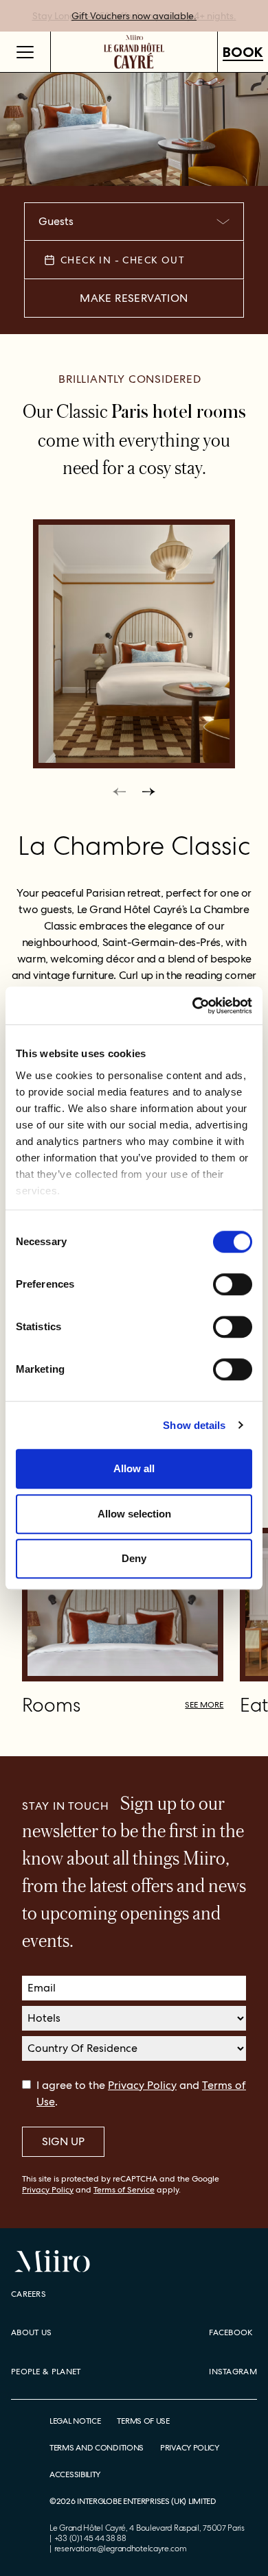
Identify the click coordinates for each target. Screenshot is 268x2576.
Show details (194, 1425)
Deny (134, 1558)
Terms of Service (124, 2190)
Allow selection (134, 1514)
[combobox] (134, 222)
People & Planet (46, 2372)
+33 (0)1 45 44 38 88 (90, 2538)
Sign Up (63, 2141)
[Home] (134, 52)
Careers (29, 2294)
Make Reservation (134, 298)
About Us (31, 2332)
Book (243, 52)
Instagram (233, 2372)
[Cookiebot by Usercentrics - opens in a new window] (193, 1006)
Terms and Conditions (97, 2448)
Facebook (231, 2332)
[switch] (233, 1284)
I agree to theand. (141, 2093)
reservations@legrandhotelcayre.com (121, 2549)
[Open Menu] (25, 52)
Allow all (134, 1468)
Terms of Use (143, 2421)
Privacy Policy (142, 2085)
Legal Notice (75, 2421)
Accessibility (75, 2475)
